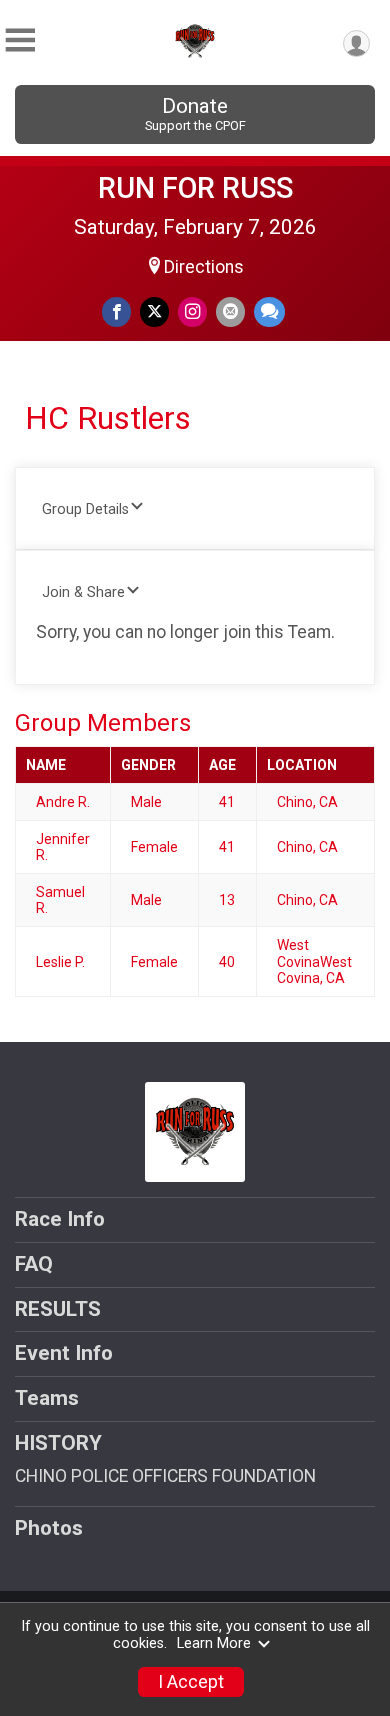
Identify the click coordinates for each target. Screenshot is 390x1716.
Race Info (60, 1219)
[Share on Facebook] (116, 311)
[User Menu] (356, 43)
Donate (195, 113)
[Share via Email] (230, 311)
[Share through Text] (269, 311)
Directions (204, 267)
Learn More (214, 1643)
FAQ (34, 1264)
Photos (49, 1528)
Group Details (85, 509)
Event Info (64, 1353)
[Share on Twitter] (154, 311)
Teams (47, 1398)
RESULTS (58, 1309)
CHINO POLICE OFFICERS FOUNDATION (165, 1476)
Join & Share (83, 592)
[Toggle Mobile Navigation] (20, 40)
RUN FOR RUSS (195, 188)
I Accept (191, 1682)
